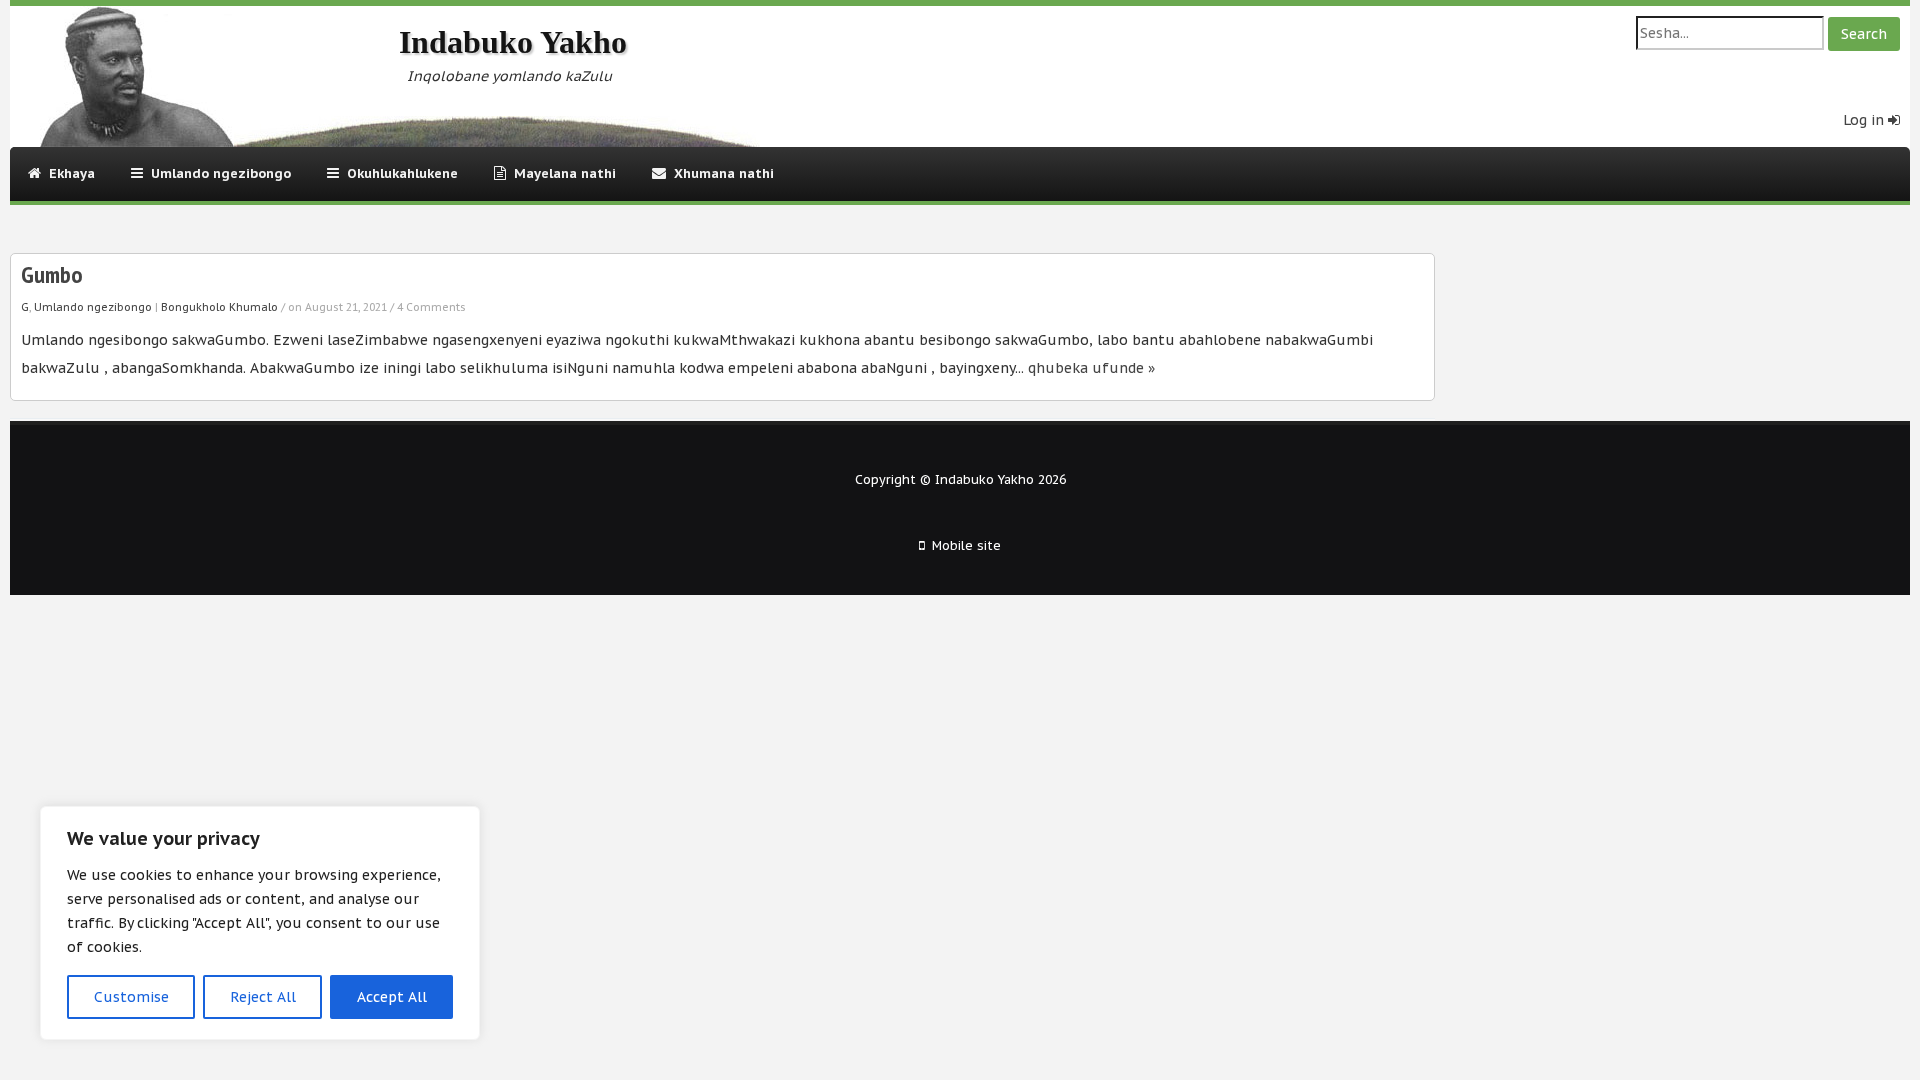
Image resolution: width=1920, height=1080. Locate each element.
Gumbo (52, 274)
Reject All (263, 997)
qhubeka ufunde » (1091, 368)
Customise (131, 997)
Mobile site (966, 545)
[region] (260, 923)
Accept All (392, 997)
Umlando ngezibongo (93, 307)
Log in (1865, 120)
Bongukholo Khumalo (219, 307)
